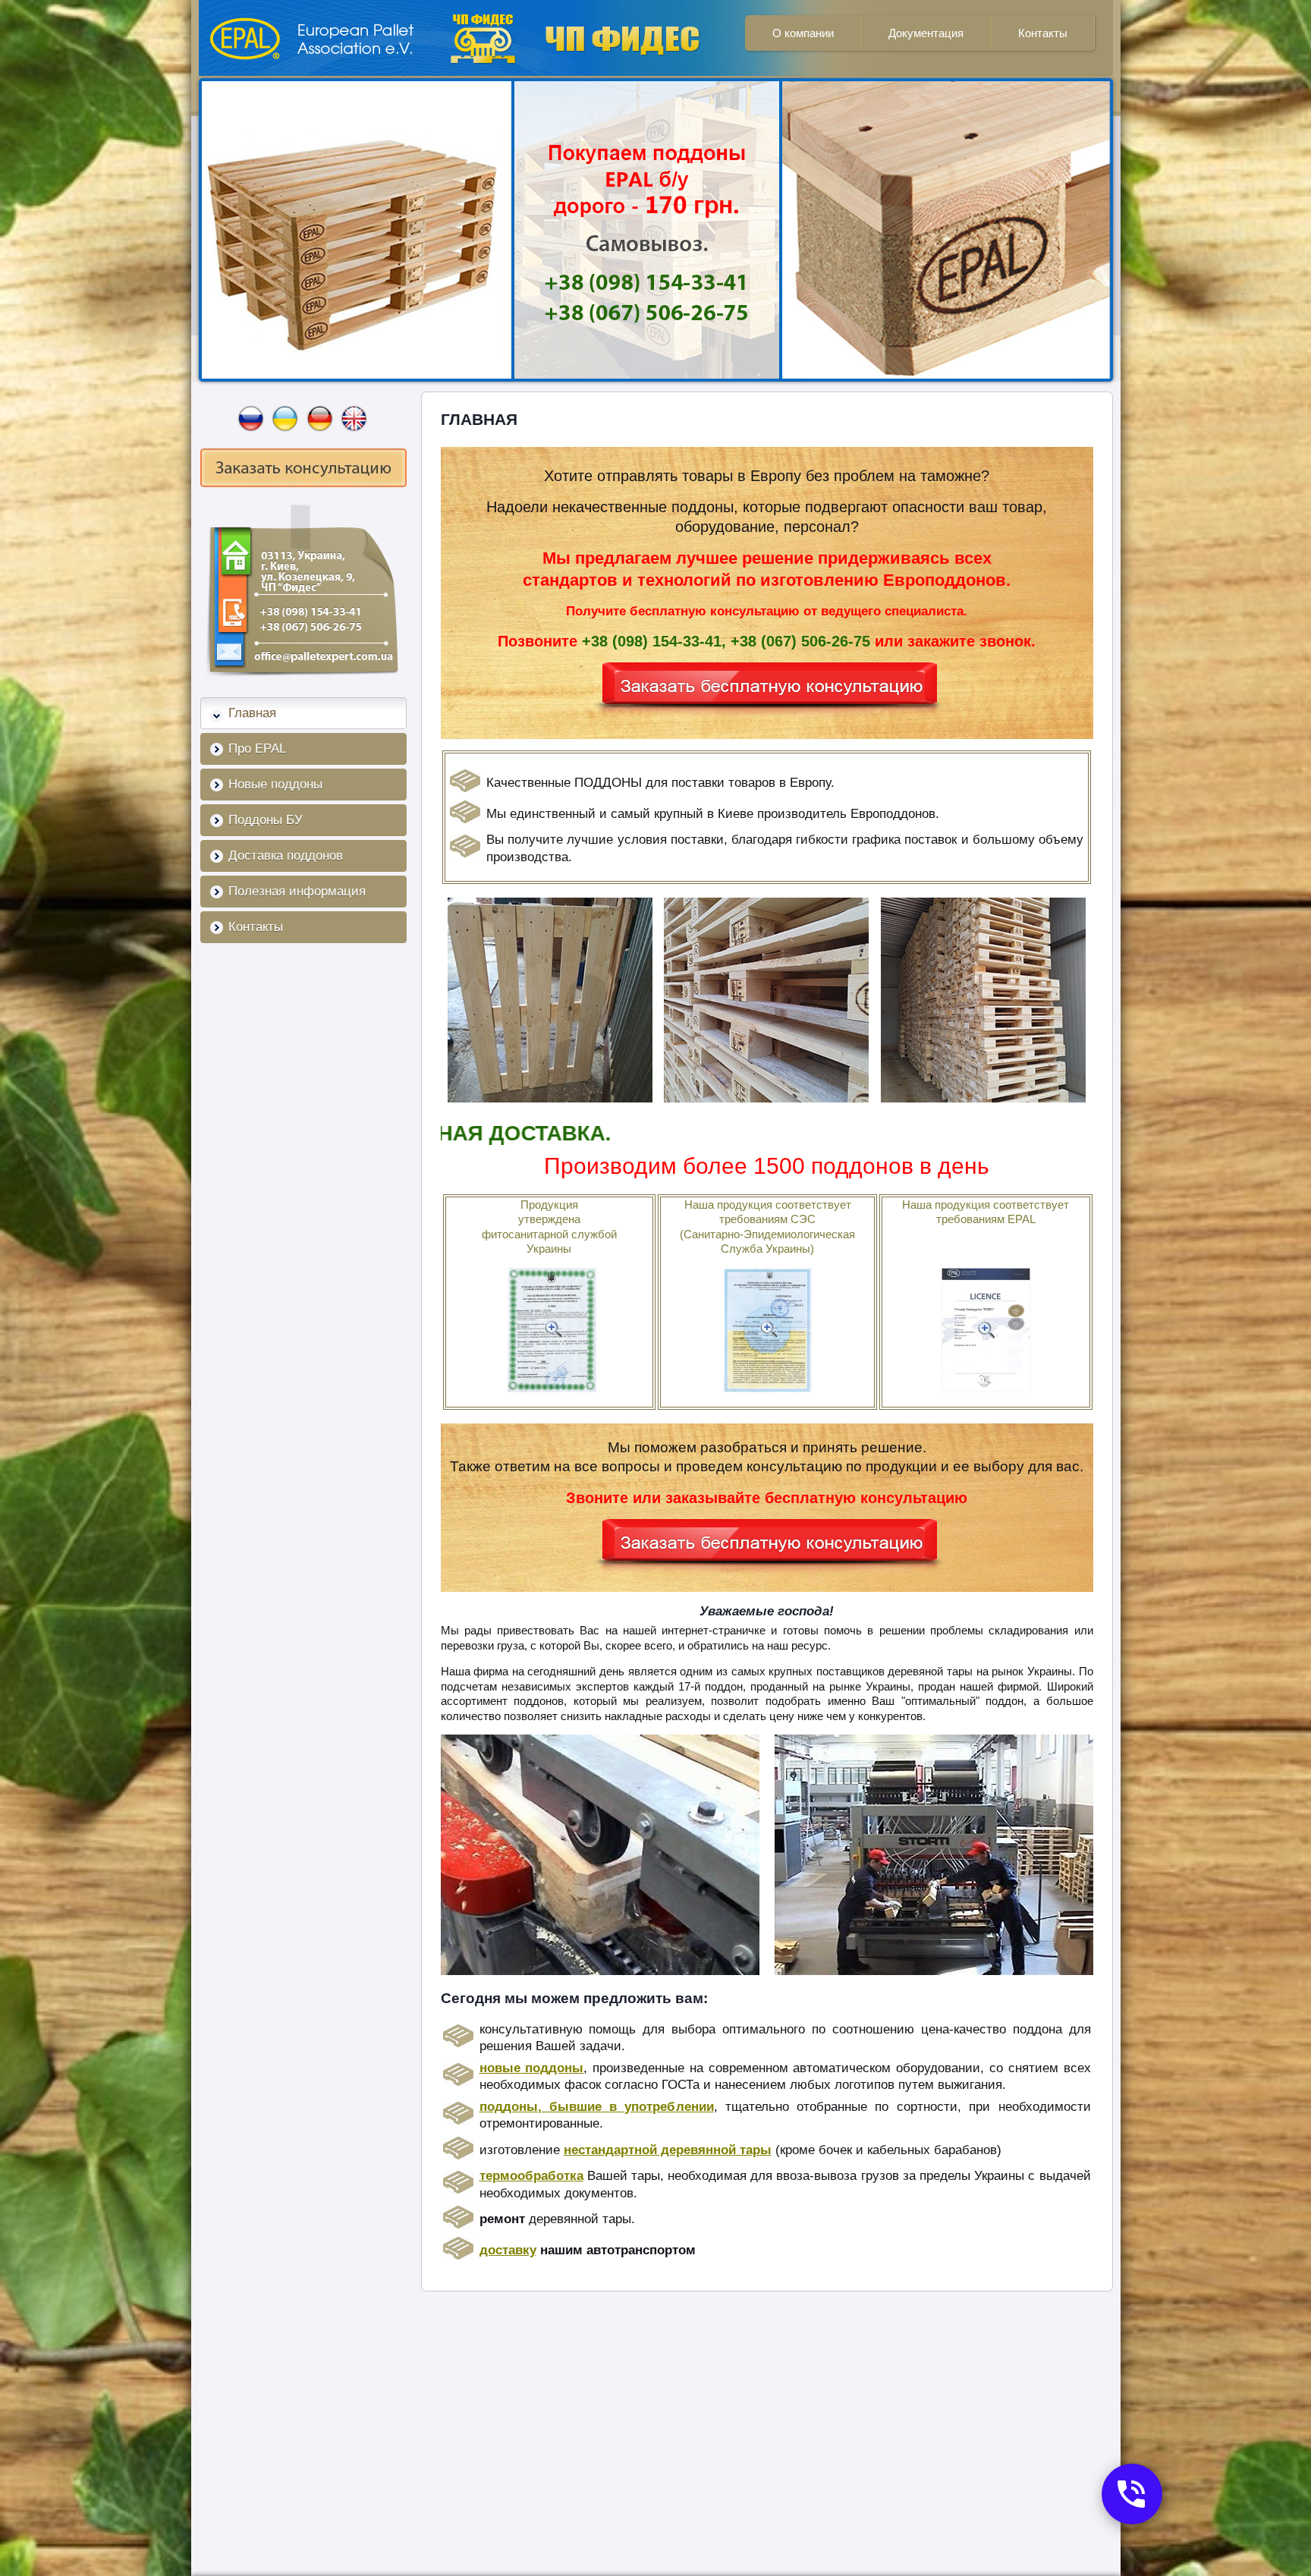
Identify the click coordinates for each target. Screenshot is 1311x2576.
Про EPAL (257, 749)
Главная (252, 713)
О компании (803, 33)
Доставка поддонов (286, 856)
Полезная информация (297, 891)
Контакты (1043, 33)
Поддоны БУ (266, 820)
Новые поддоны (275, 784)
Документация (926, 33)
